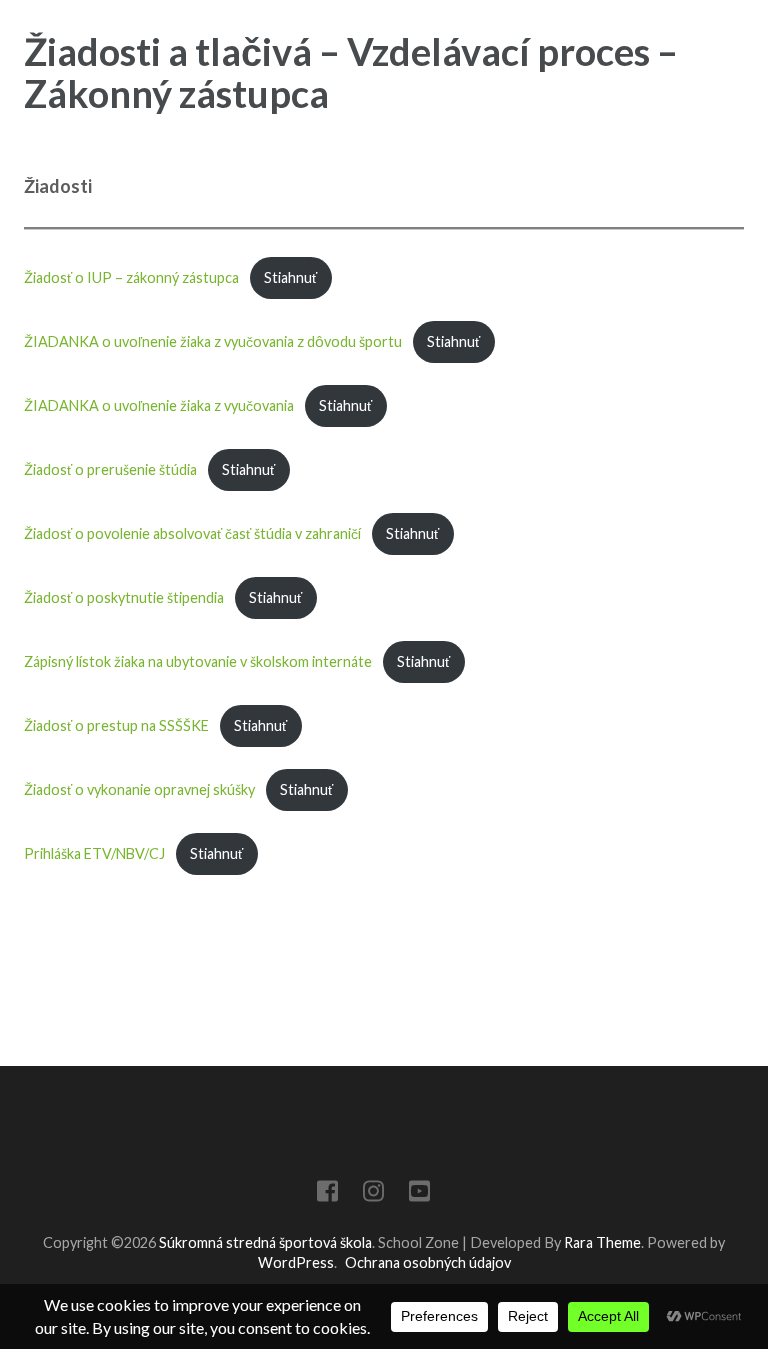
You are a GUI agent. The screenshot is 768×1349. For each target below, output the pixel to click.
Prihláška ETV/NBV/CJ (94, 853)
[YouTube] (419, 1194)
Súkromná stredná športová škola (265, 1242)
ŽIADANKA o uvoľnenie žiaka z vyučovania (159, 405)
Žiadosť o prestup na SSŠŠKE (116, 725)
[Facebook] (327, 1194)
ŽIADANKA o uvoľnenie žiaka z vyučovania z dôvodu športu (213, 341)
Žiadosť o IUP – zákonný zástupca (131, 277)
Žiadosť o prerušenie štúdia (110, 469)
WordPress (296, 1262)
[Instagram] (373, 1194)
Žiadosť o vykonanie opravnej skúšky (139, 789)
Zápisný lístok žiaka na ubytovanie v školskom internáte (198, 661)
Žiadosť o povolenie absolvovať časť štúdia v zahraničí (192, 533)
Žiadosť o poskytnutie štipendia (124, 597)
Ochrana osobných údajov (428, 1262)
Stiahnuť (290, 277)
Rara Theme (602, 1242)
